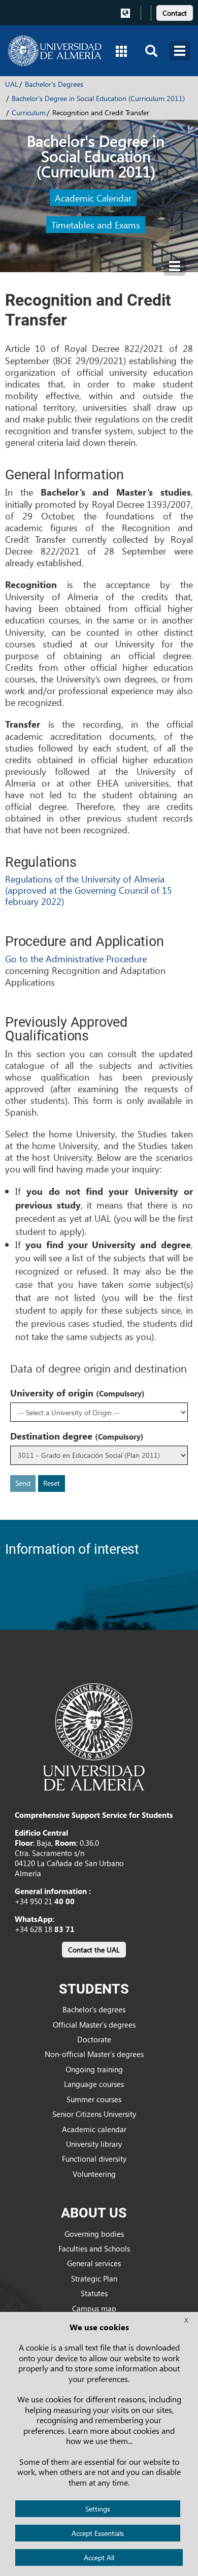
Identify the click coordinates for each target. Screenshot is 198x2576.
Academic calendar (94, 2129)
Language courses (94, 2084)
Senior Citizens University (94, 2114)
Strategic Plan (94, 2278)
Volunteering (94, 2174)
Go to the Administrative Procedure (76, 958)
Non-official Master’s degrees (94, 2054)
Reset (52, 1483)
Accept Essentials (98, 2533)
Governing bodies (94, 2234)
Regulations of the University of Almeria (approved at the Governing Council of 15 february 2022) (89, 890)
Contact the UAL (94, 1950)
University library (94, 2144)
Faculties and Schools (94, 2248)
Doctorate (94, 2039)
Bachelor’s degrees (94, 2009)
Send (23, 1483)
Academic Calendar (93, 198)
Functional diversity (94, 2159)
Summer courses (94, 2099)
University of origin (77, 1393)
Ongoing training (94, 2069)
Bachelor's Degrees (54, 84)
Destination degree (77, 1436)
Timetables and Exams (96, 225)
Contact (175, 13)
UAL (12, 84)
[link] (175, 11)
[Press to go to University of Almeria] (94, 1736)
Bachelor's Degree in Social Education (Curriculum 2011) (98, 98)
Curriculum (29, 112)
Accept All (99, 2557)
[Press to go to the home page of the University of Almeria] (55, 51)
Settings (98, 2509)
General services (94, 2263)
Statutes (94, 2293)
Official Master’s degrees (94, 2025)
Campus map (94, 2308)
